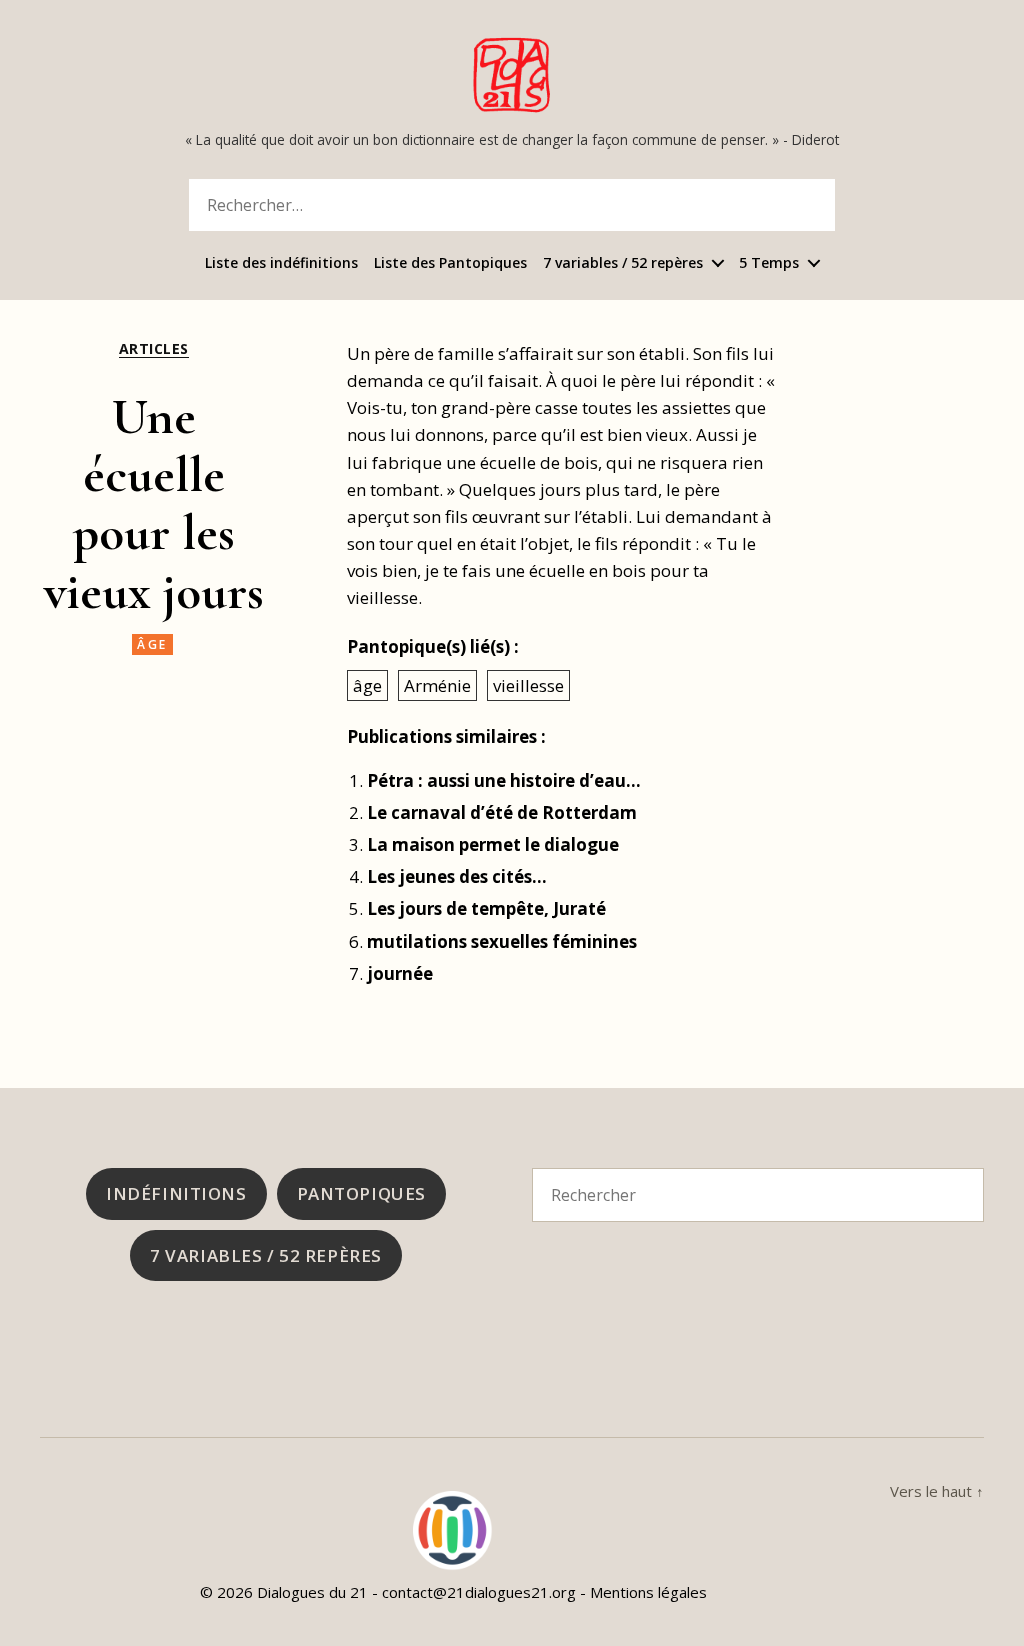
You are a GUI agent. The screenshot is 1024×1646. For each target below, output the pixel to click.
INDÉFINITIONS (176, 1193)
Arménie (437, 685)
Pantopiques (361, 1193)
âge (152, 644)
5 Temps (769, 263)
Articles (154, 349)
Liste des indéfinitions (281, 263)
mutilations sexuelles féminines (502, 941)
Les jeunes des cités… (457, 876)
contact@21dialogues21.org (479, 1592)
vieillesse (528, 685)
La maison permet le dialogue (493, 844)
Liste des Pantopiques (450, 263)
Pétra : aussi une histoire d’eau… (504, 780)
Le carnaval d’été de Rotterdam (502, 812)
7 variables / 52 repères (623, 263)
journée (400, 973)
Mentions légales (648, 1592)
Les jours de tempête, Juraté (486, 908)
